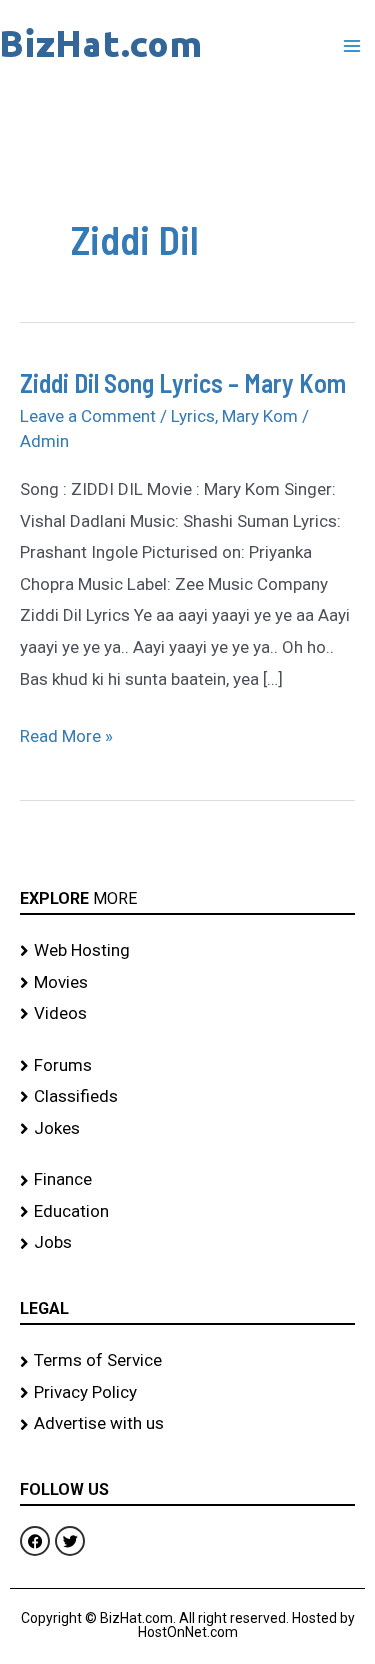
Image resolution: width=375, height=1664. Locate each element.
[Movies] (187, 983)
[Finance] (187, 1180)
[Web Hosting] (187, 951)
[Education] (187, 1212)
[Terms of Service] (187, 1361)
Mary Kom (260, 416)
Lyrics (193, 416)
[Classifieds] (187, 1097)
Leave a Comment (88, 416)
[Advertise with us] (187, 1424)
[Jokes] (187, 1129)
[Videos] (187, 1014)
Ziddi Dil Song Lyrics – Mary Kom (183, 382)
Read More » (66, 733)
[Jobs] (187, 1243)
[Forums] (187, 1066)
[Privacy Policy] (187, 1393)
